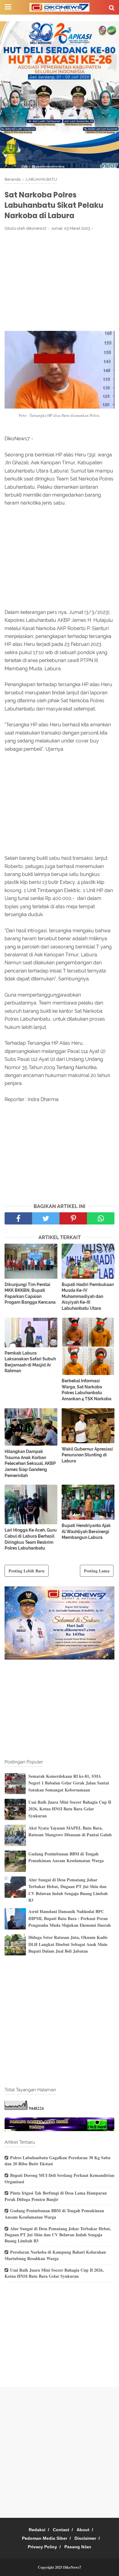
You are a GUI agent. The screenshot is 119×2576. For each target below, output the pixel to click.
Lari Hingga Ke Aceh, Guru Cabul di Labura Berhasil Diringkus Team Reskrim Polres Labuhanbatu (31, 1539)
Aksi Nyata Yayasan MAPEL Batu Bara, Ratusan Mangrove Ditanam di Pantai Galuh (70, 1831)
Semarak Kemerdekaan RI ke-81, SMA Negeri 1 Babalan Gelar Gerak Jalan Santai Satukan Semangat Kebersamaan (69, 1783)
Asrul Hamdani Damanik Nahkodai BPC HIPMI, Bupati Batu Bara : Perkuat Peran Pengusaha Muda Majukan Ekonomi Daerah (70, 1918)
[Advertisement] (60, 281)
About (83, 2530)
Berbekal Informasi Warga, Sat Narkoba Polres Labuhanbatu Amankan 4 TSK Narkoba (87, 1390)
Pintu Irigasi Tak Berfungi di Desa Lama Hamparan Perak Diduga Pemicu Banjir (56, 2196)
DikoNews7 (72, 2567)
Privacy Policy (42, 2547)
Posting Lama (97, 1571)
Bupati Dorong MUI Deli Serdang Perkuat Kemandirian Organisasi (60, 2178)
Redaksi (37, 2530)
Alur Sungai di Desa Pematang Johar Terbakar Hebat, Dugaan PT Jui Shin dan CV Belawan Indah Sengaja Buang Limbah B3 (68, 1890)
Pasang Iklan (78, 2547)
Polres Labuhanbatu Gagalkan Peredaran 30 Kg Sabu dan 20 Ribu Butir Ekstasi (58, 2161)
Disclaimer (85, 2538)
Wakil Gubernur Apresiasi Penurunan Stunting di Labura (87, 1455)
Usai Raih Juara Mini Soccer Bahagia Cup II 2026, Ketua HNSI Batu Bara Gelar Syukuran (70, 1809)
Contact (61, 2530)
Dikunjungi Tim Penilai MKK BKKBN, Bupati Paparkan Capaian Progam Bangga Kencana (30, 1293)
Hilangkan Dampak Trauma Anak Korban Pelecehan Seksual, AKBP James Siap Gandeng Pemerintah (30, 1463)
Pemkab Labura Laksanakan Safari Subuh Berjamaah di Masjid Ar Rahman (30, 1362)
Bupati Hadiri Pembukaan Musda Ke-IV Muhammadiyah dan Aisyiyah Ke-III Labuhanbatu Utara (88, 1296)
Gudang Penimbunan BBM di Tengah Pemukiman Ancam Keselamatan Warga (66, 1857)
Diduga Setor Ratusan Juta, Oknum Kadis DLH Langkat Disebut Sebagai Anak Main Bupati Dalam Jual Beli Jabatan (68, 1944)
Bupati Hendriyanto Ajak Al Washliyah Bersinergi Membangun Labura (86, 1531)
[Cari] (112, 7)
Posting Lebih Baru (27, 1571)
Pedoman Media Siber (45, 2538)
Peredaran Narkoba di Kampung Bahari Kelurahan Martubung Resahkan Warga (55, 2255)
